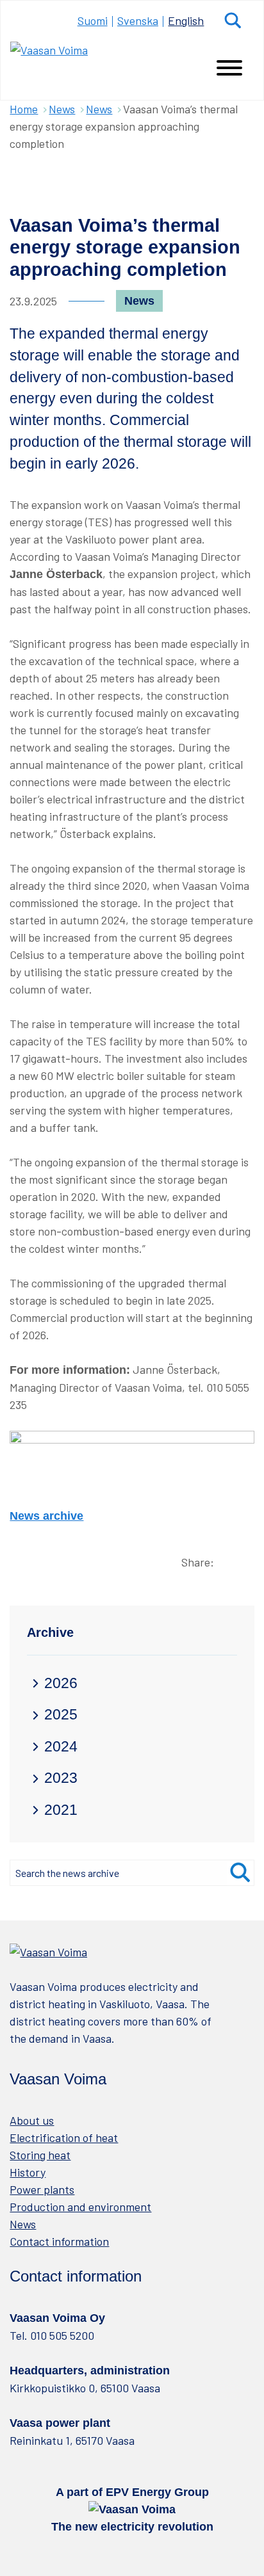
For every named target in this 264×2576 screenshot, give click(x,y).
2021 (61, 1810)
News (62, 109)
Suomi (93, 20)
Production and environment (80, 2207)
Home (24, 109)
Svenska (138, 20)
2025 (61, 1715)
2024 (61, 1747)
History (28, 2172)
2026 (61, 1683)
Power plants (42, 2189)
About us (32, 2120)
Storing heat (40, 2155)
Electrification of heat (64, 2137)
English (186, 20)
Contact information (59, 2241)
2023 (61, 1778)
